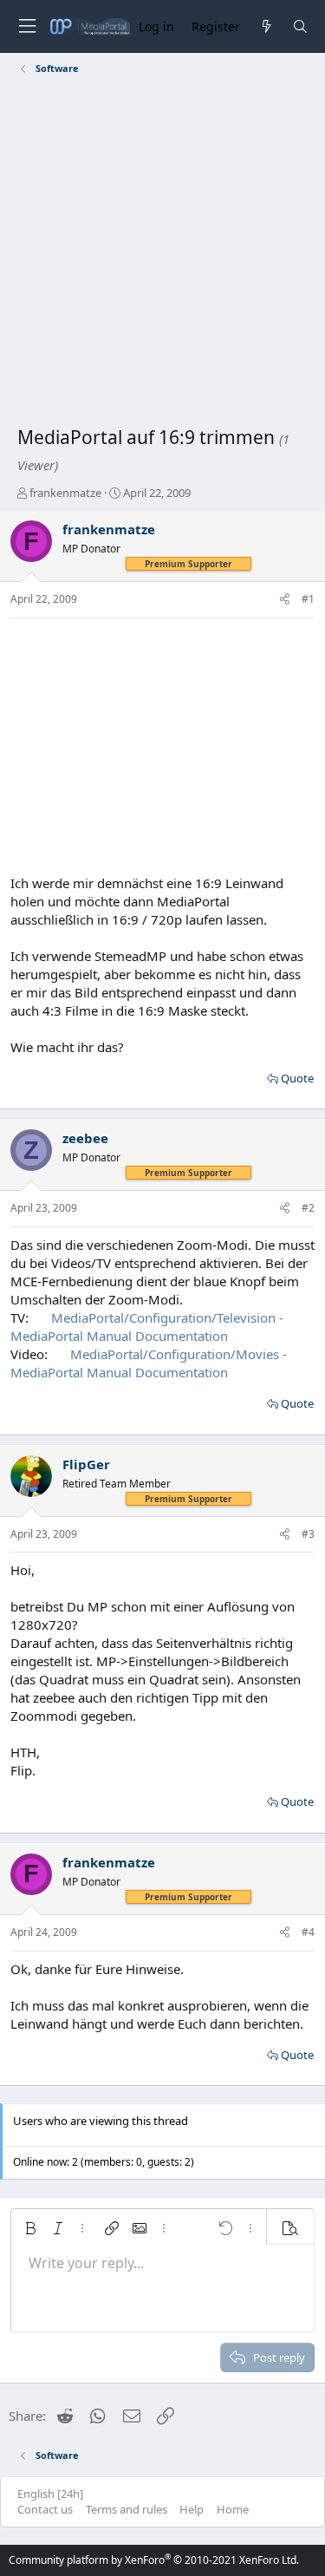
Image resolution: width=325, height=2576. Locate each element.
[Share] (285, 600)
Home (233, 2509)
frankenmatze (65, 493)
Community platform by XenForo (154, 2560)
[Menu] (27, 26)
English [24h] (50, 2494)
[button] (30, 2228)
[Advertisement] (162, 254)
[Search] (300, 26)
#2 (308, 1208)
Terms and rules (127, 2509)
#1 (308, 599)
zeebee (85, 1138)
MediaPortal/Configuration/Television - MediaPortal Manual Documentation (147, 1327)
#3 (308, 1534)
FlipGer (86, 1464)
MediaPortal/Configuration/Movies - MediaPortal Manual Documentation (149, 1363)
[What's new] (266, 26)
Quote (297, 1078)
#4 (308, 1932)
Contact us (45, 2509)
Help (192, 2509)
